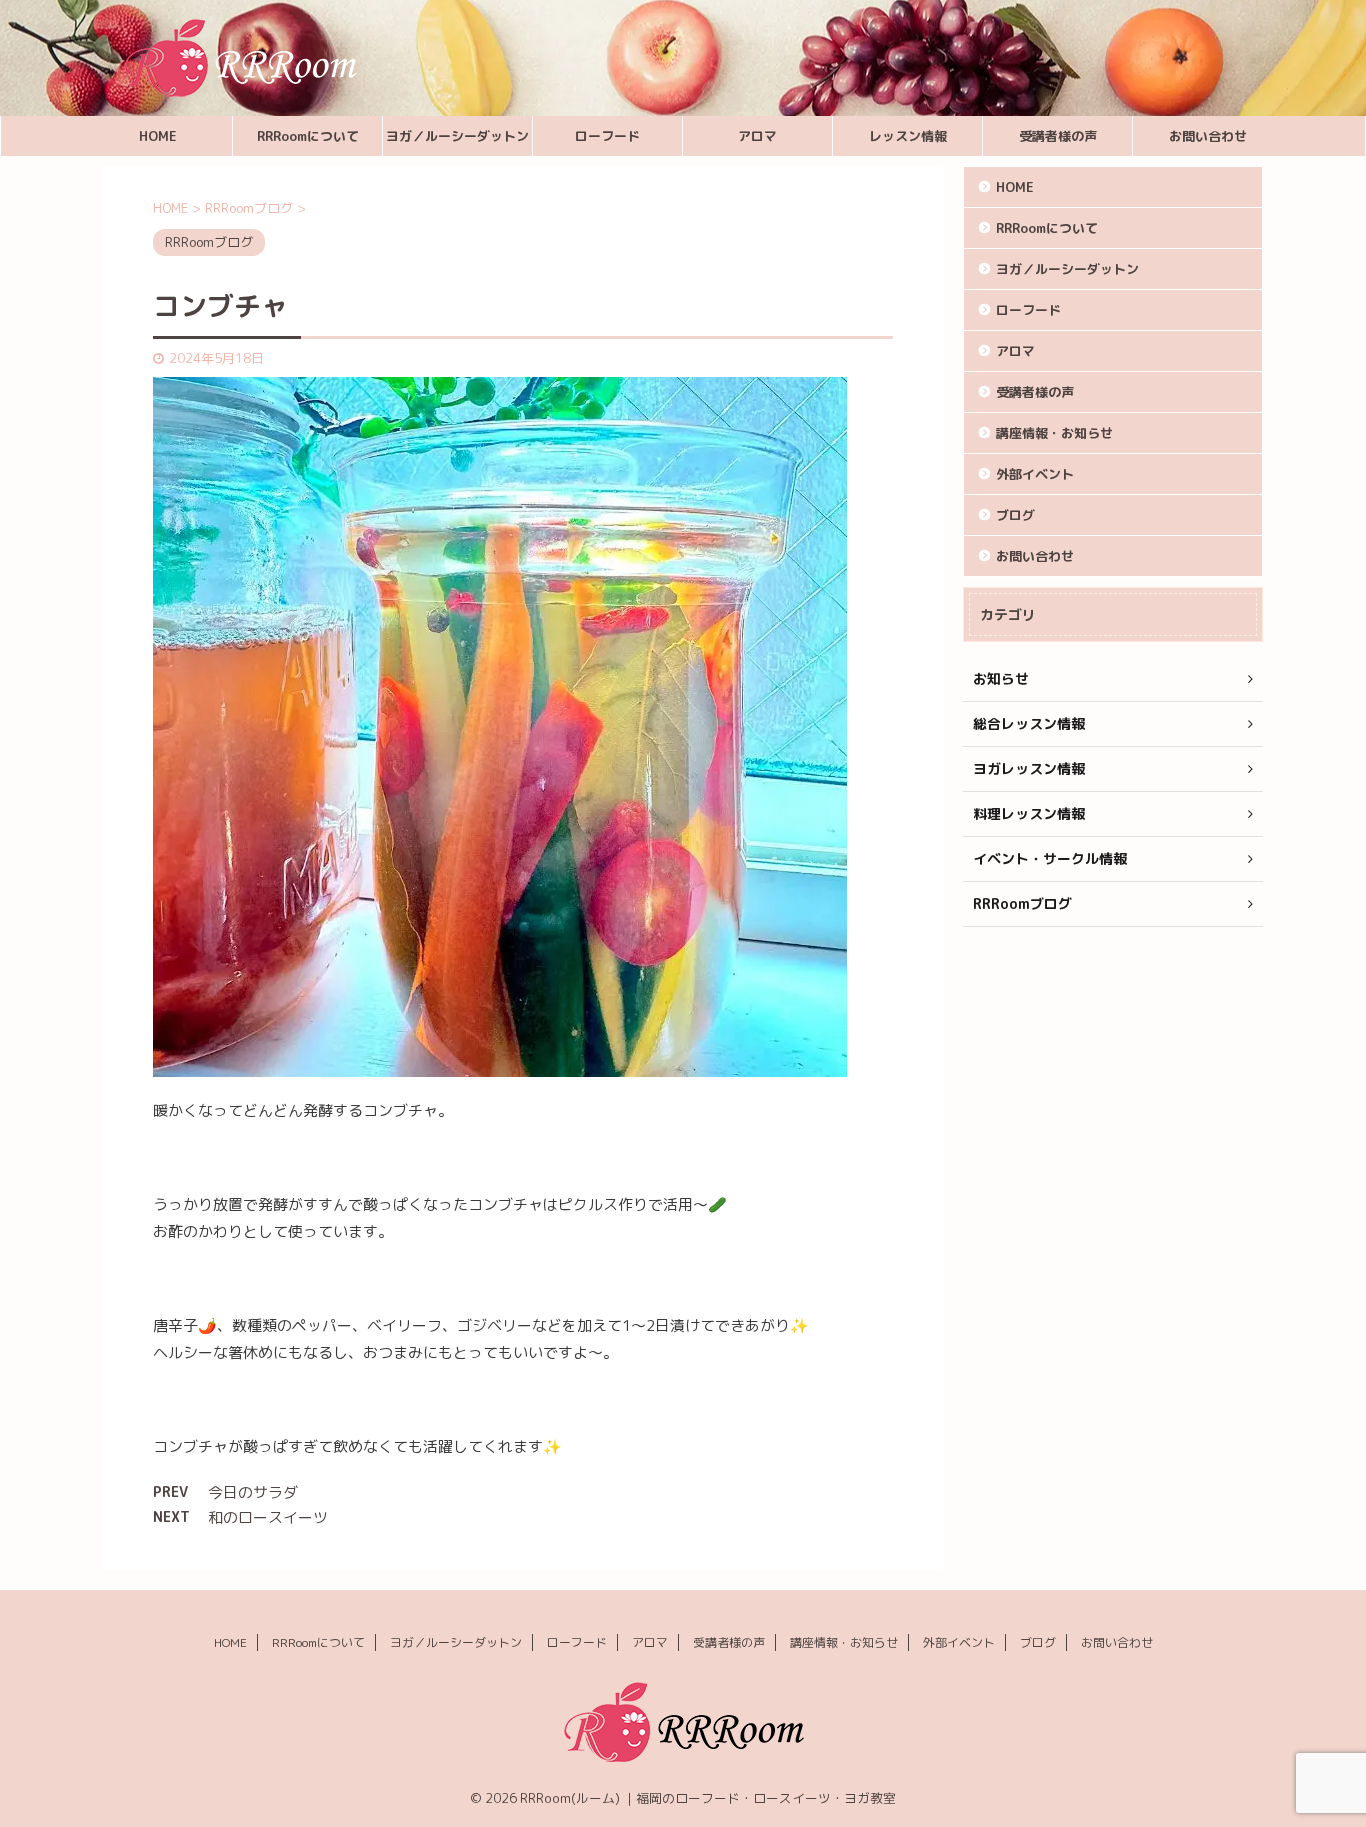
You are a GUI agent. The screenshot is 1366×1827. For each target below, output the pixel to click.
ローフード (607, 136)
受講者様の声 (1058, 136)
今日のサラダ (253, 1492)
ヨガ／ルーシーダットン (457, 136)
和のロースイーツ (268, 1517)
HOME (158, 136)
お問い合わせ (1208, 136)
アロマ (757, 136)
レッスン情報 (908, 136)
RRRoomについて (308, 136)
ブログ (1015, 515)
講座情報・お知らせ (1054, 433)
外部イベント (1035, 474)
